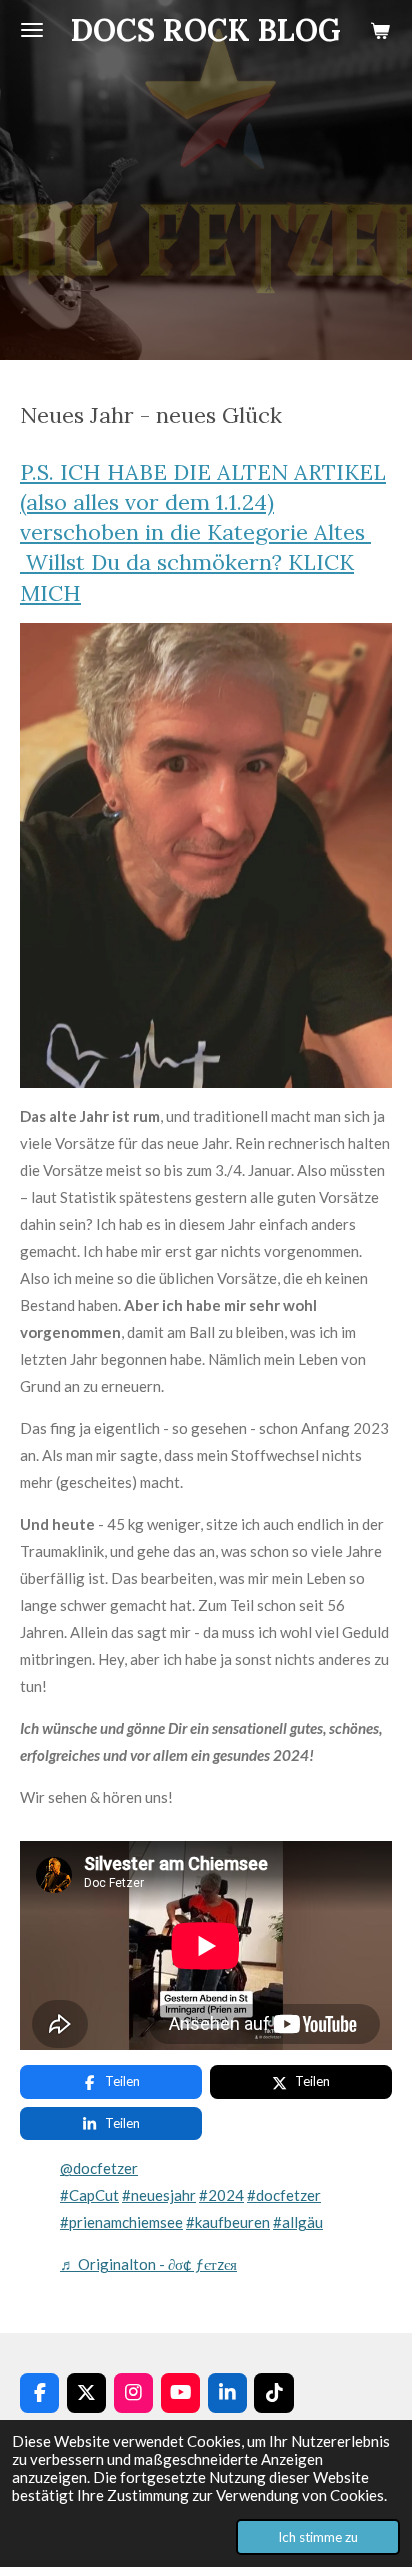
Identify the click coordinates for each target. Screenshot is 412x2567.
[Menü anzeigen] (32, 30)
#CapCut (89, 2195)
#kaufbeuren (228, 2222)
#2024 (221, 2195)
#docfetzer (284, 2195)
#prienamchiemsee (121, 2222)
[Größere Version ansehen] (206, 855)
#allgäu (298, 2222)
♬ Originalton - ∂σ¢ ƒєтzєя (148, 2264)
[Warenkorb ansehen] (380, 30)
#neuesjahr (159, 2195)
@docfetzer (99, 2168)
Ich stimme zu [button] (318, 2537)
